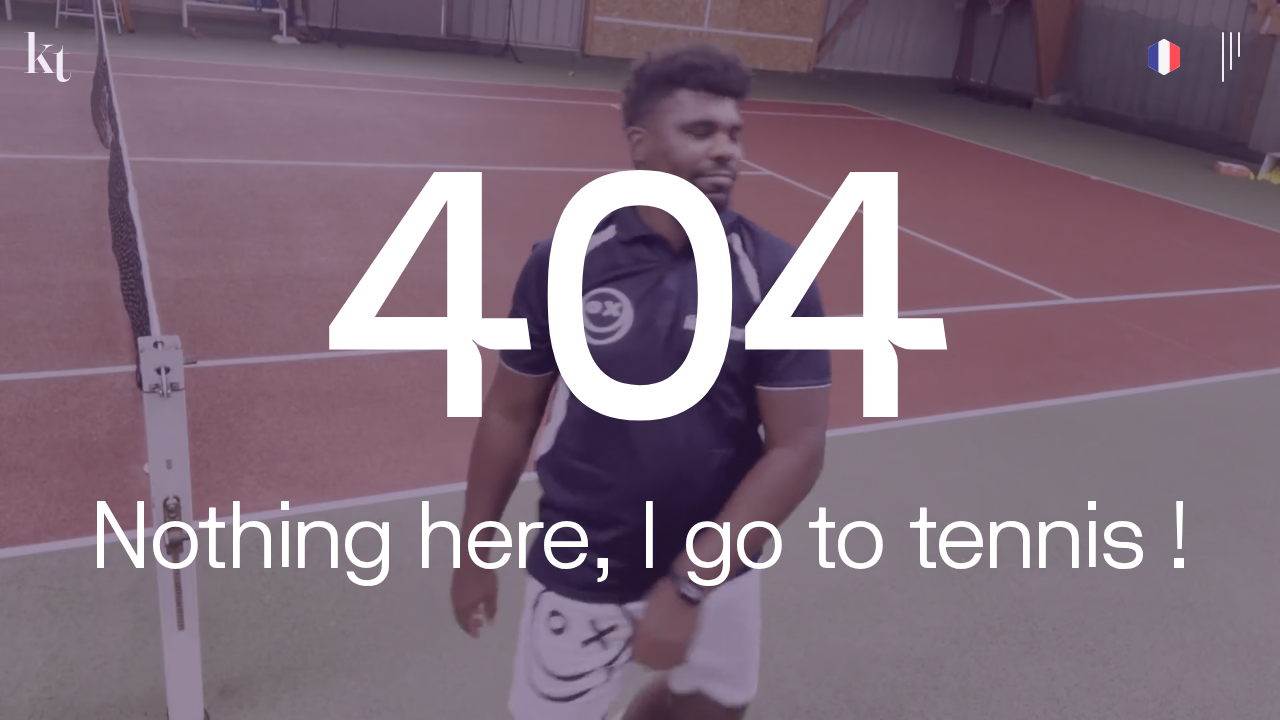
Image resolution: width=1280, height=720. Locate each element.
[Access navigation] (1231, 57)
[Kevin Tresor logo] (47, 57)
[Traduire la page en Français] (1164, 57)
